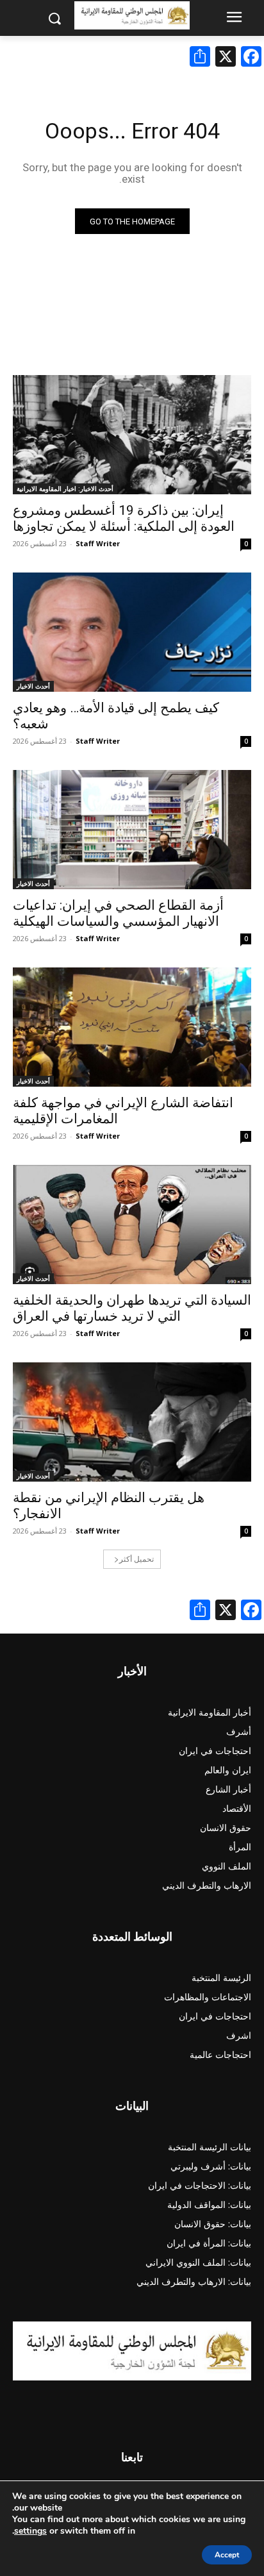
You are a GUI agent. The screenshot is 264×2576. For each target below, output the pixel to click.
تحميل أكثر (136, 1559)
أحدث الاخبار (33, 686)
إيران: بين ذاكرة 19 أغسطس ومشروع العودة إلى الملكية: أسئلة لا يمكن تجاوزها (124, 518)
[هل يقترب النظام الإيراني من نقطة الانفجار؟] (132, 1422)
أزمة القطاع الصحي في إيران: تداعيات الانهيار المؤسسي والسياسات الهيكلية (118, 913)
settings (30, 2531)
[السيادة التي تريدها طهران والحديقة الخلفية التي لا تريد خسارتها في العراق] (132, 1225)
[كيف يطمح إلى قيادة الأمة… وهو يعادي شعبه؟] (132, 632)
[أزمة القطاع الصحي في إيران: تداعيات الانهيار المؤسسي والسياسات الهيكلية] (132, 830)
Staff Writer (98, 543)
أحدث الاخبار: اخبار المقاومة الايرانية (65, 489)
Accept (227, 2555)
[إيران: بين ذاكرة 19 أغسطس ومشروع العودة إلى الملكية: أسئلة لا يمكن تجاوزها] (132, 435)
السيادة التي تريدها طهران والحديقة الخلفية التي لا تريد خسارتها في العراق (132, 1308)
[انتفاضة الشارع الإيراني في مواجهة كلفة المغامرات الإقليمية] (132, 1027)
